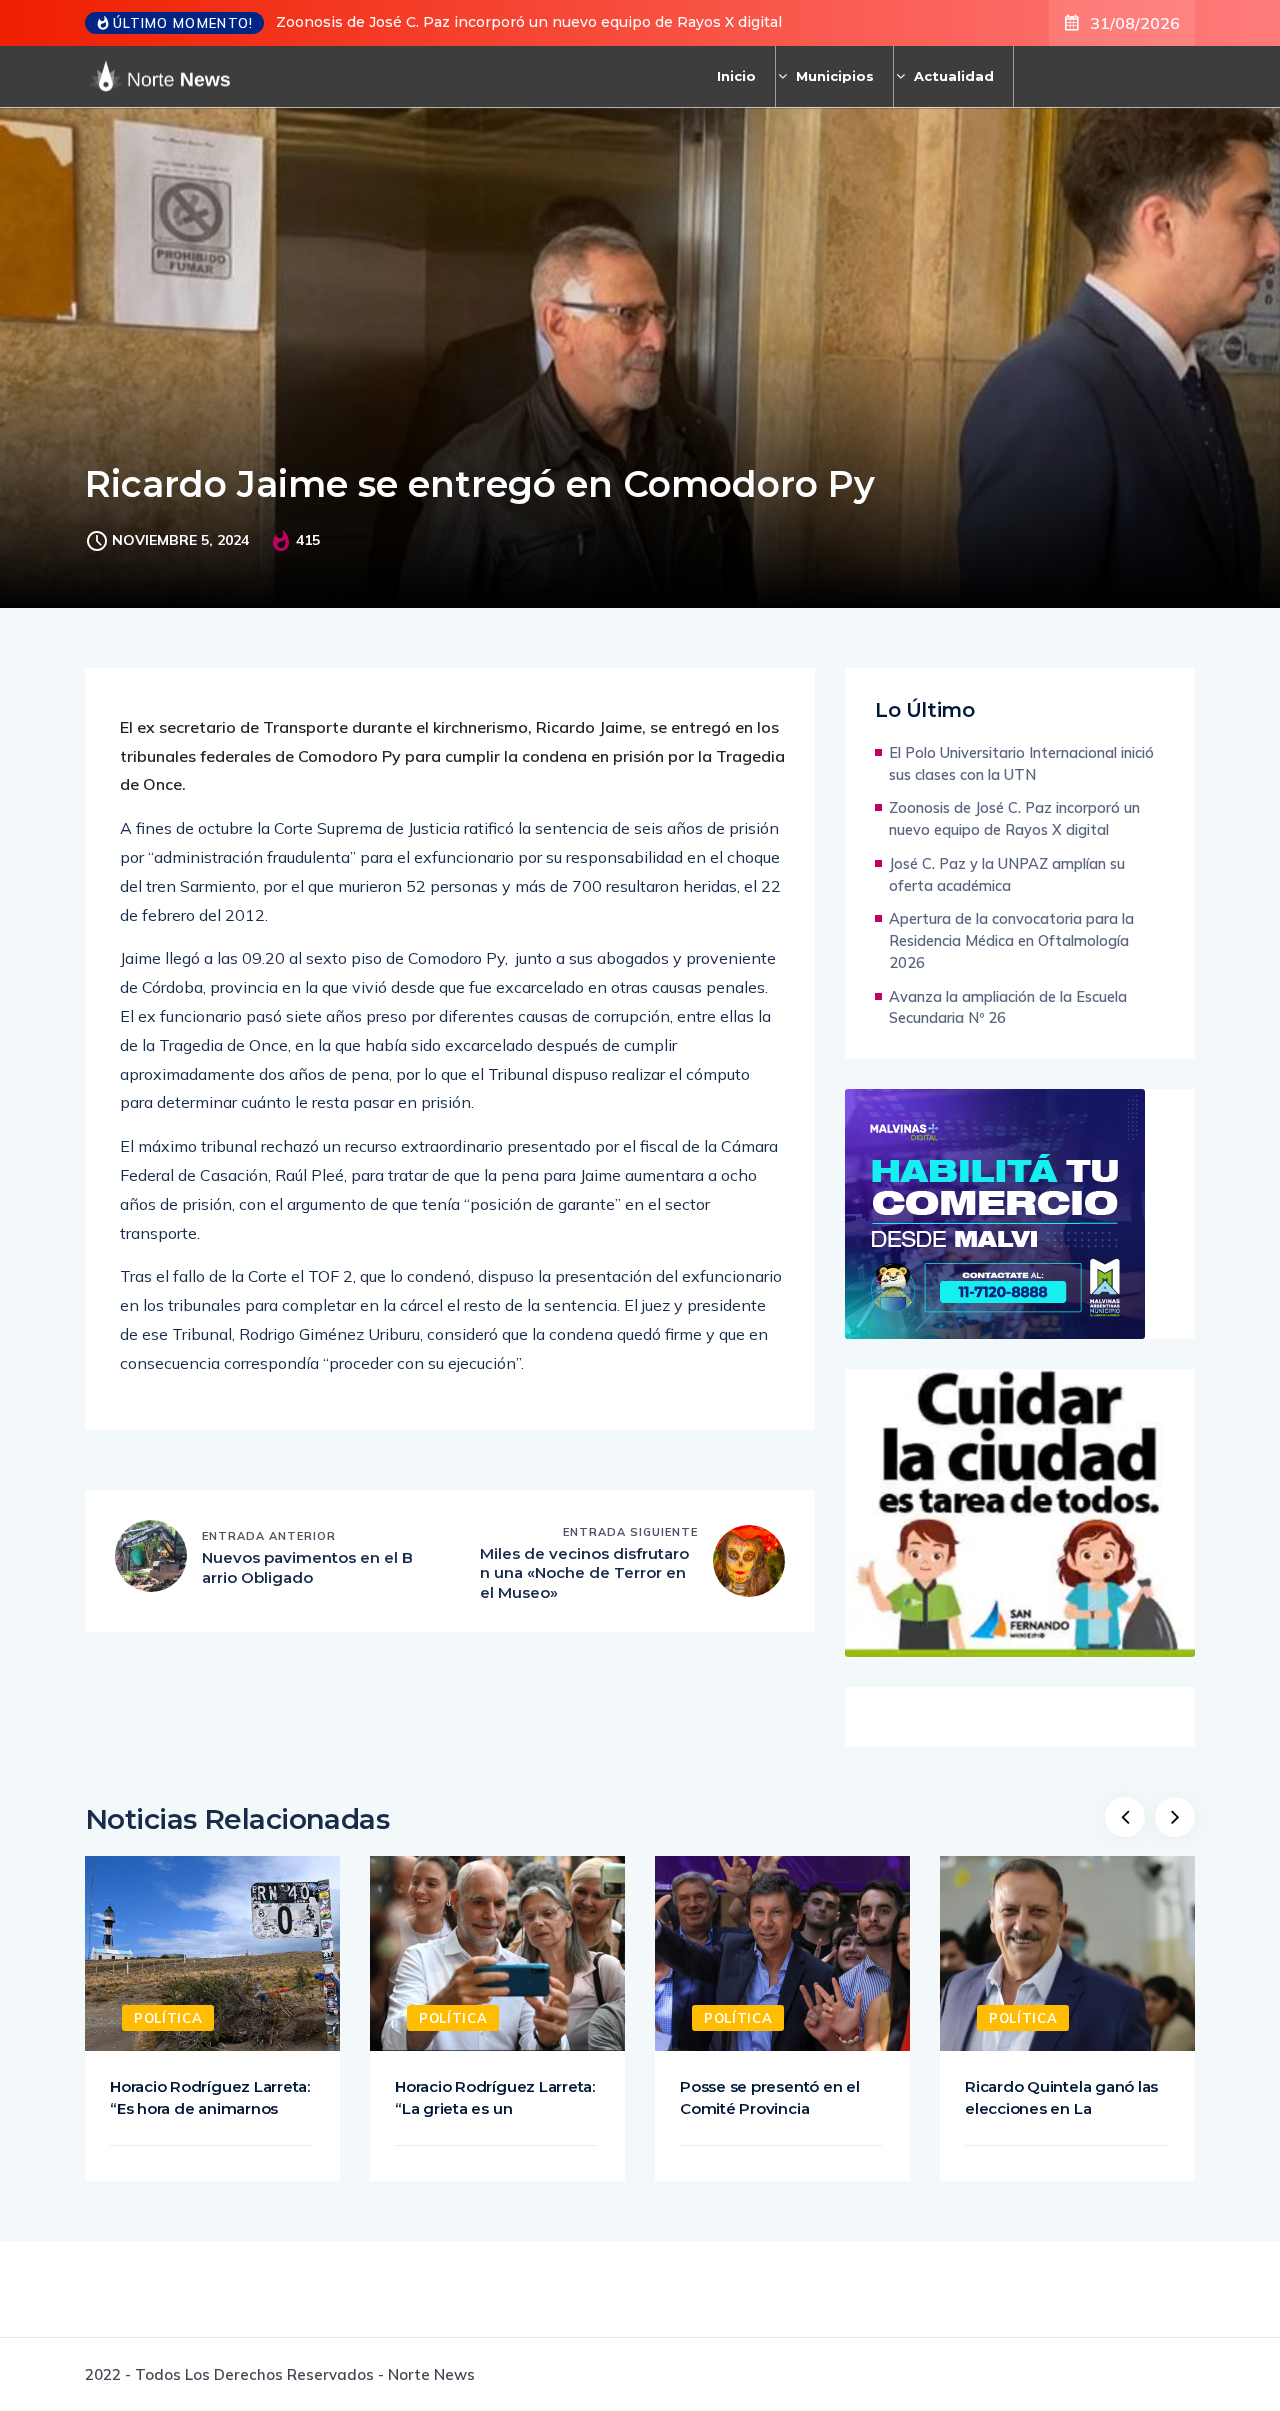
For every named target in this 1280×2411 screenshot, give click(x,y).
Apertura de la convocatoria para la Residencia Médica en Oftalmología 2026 (1011, 940)
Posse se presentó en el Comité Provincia (770, 2097)
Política (168, 2018)
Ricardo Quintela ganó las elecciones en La (1061, 2097)
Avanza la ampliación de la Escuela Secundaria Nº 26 (1008, 1007)
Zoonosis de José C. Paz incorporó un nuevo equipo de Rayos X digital (529, 22)
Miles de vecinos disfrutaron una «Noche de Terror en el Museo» (584, 1573)
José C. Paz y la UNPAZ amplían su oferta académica (1007, 874)
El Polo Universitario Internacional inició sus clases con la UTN (1021, 763)
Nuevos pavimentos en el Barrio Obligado (307, 1567)
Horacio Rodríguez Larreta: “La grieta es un (495, 2097)
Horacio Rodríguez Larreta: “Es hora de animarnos (210, 2097)
